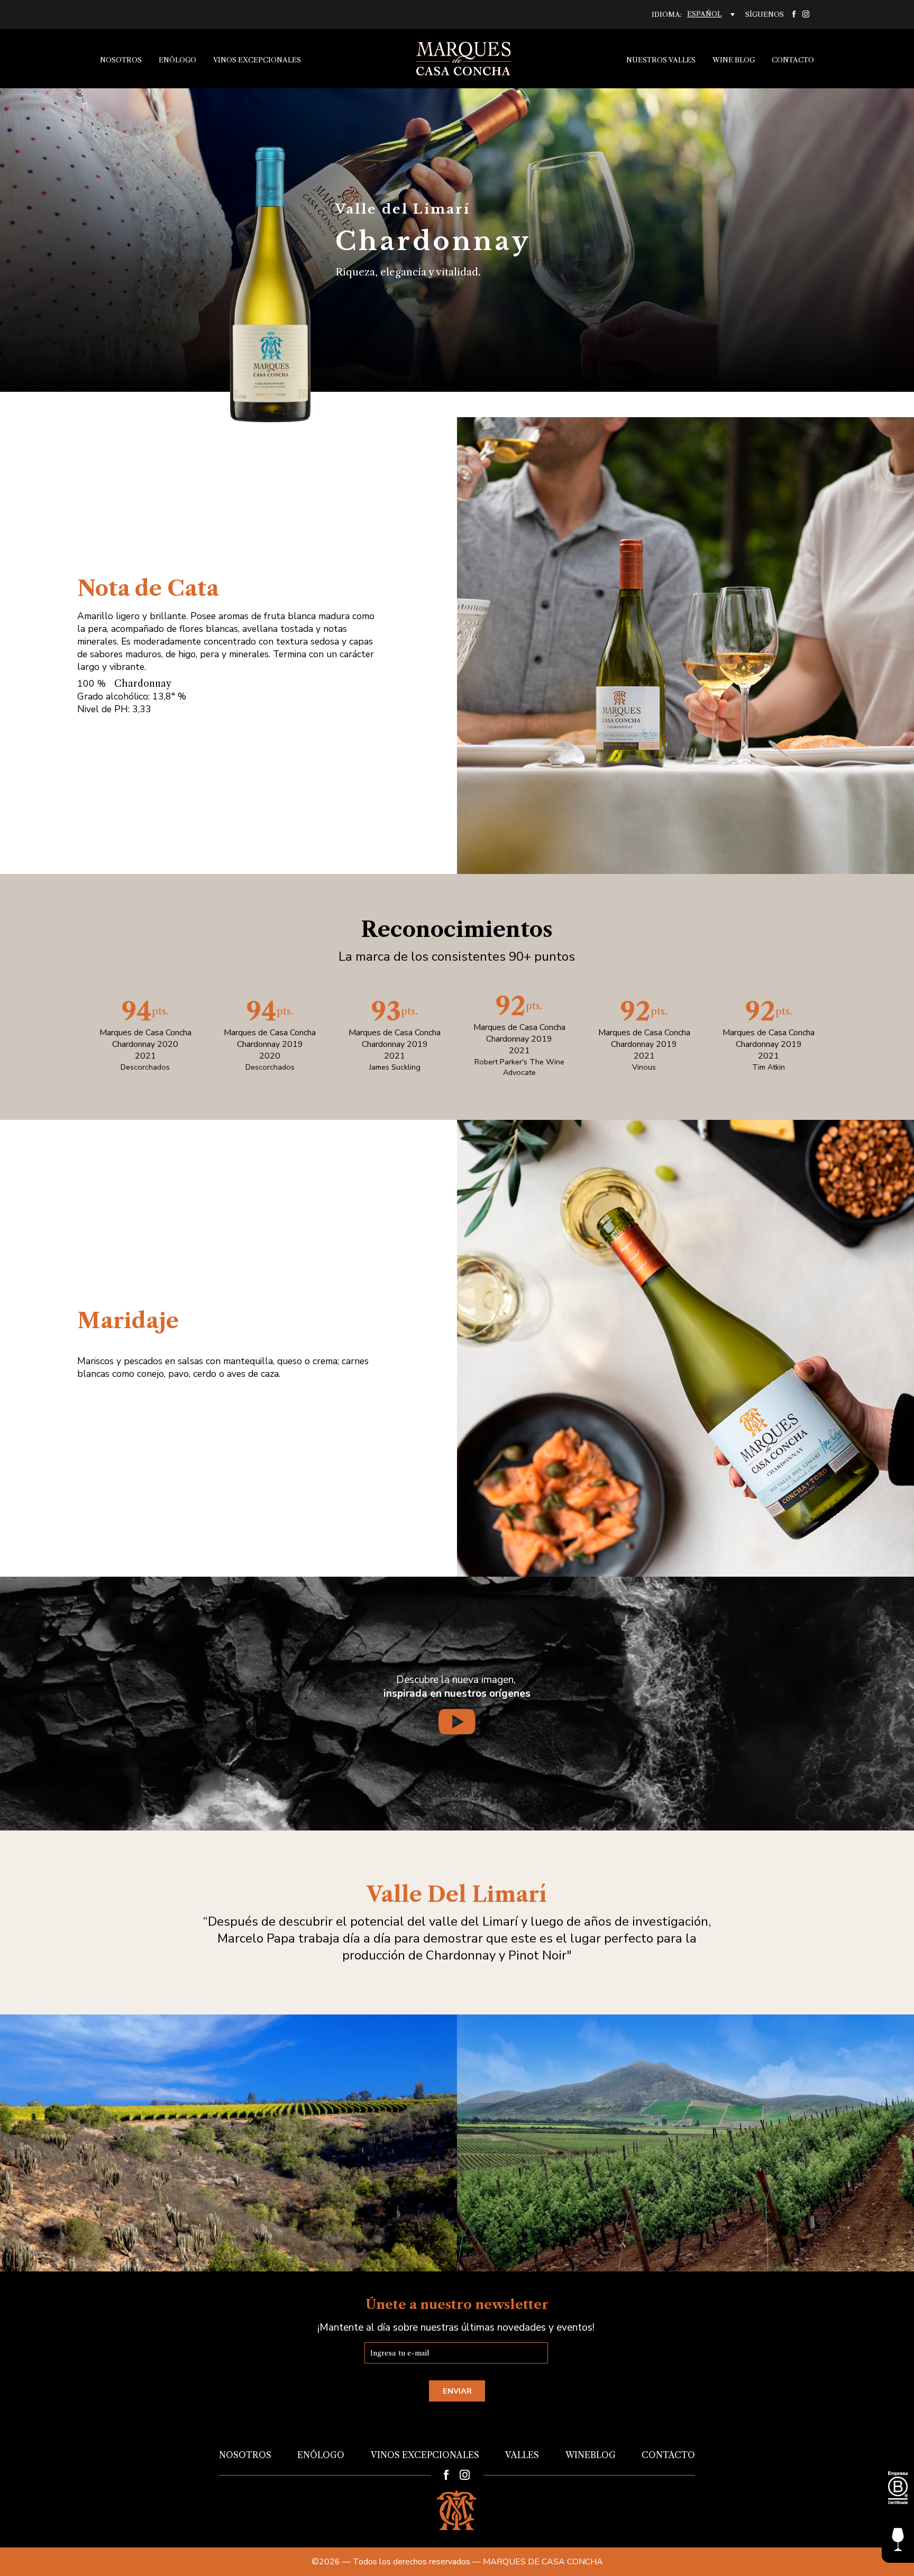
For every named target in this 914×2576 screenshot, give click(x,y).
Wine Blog (734, 60)
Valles (522, 2455)
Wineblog (591, 2455)
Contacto (793, 60)
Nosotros (121, 60)
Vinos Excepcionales (257, 60)
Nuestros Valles (661, 60)
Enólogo (177, 60)
